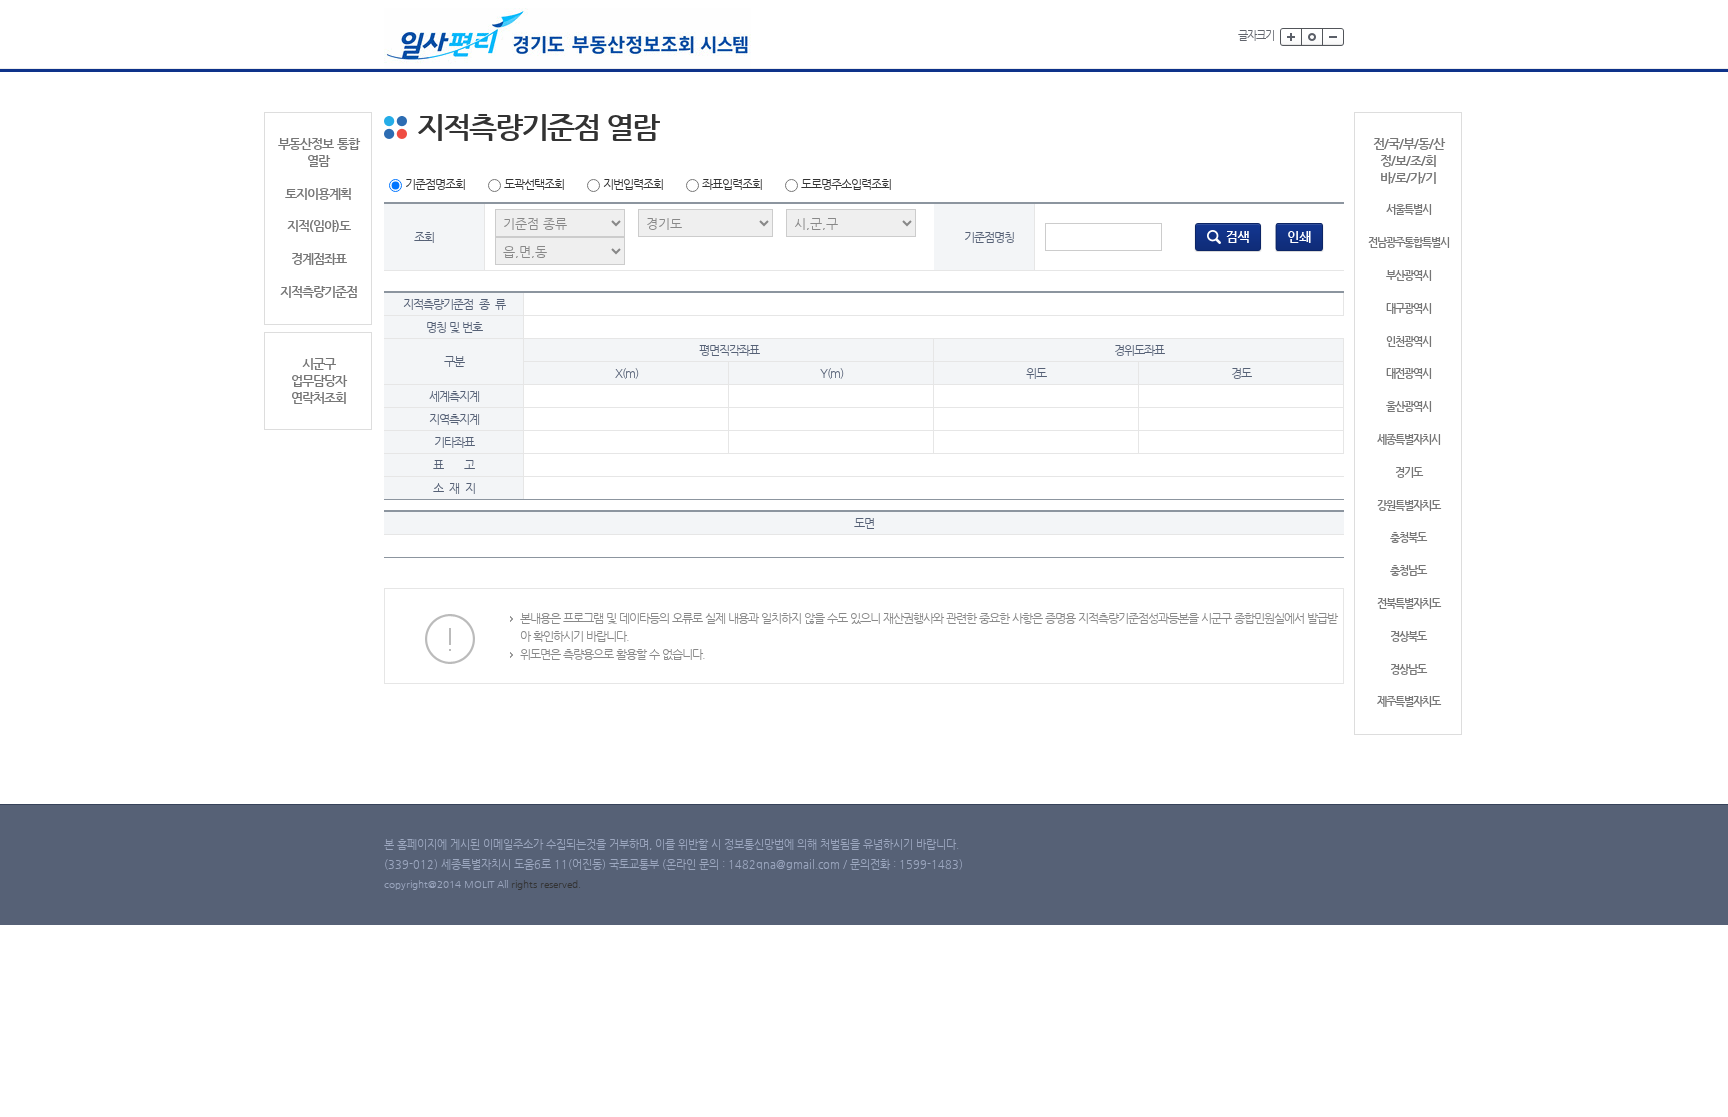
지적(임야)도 (318, 225)
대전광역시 (1408, 373)
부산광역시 (1408, 275)
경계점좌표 (318, 258)
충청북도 (1408, 537)
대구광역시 (1408, 308)
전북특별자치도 (1408, 603)
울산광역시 (1408, 406)
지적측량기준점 (318, 291)
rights (525, 884)
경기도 (1408, 472)
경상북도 (1408, 636)
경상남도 (1408, 669)
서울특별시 (1408, 209)
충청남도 (1408, 570)
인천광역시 (1408, 341)
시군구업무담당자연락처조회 (318, 380)
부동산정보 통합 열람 (318, 152)
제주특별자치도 (1408, 701)
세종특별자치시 (1408, 439)
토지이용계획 (318, 193)
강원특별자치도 (1408, 505)
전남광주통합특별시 (1408, 242)
